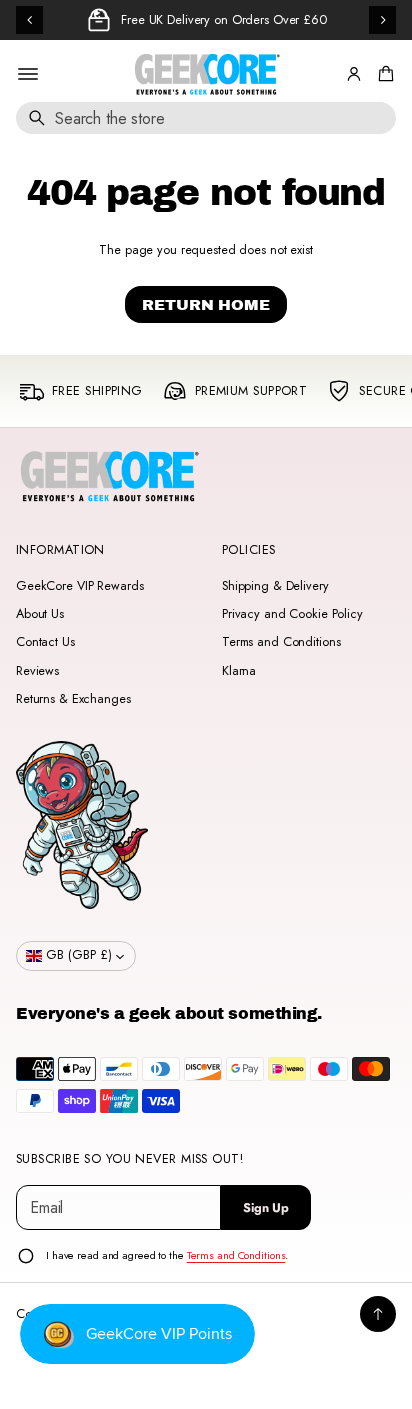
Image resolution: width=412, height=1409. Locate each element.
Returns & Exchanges (73, 699)
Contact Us (45, 642)
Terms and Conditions (281, 642)
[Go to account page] (354, 74)
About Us (40, 614)
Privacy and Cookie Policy (292, 614)
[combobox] (206, 118)
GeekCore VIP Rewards (79, 586)
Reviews (37, 671)
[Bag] (383, 74)
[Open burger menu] (28, 74)
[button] (383, 74)
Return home (205, 304)
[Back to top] (378, 1314)
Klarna (239, 671)
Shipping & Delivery (275, 586)
